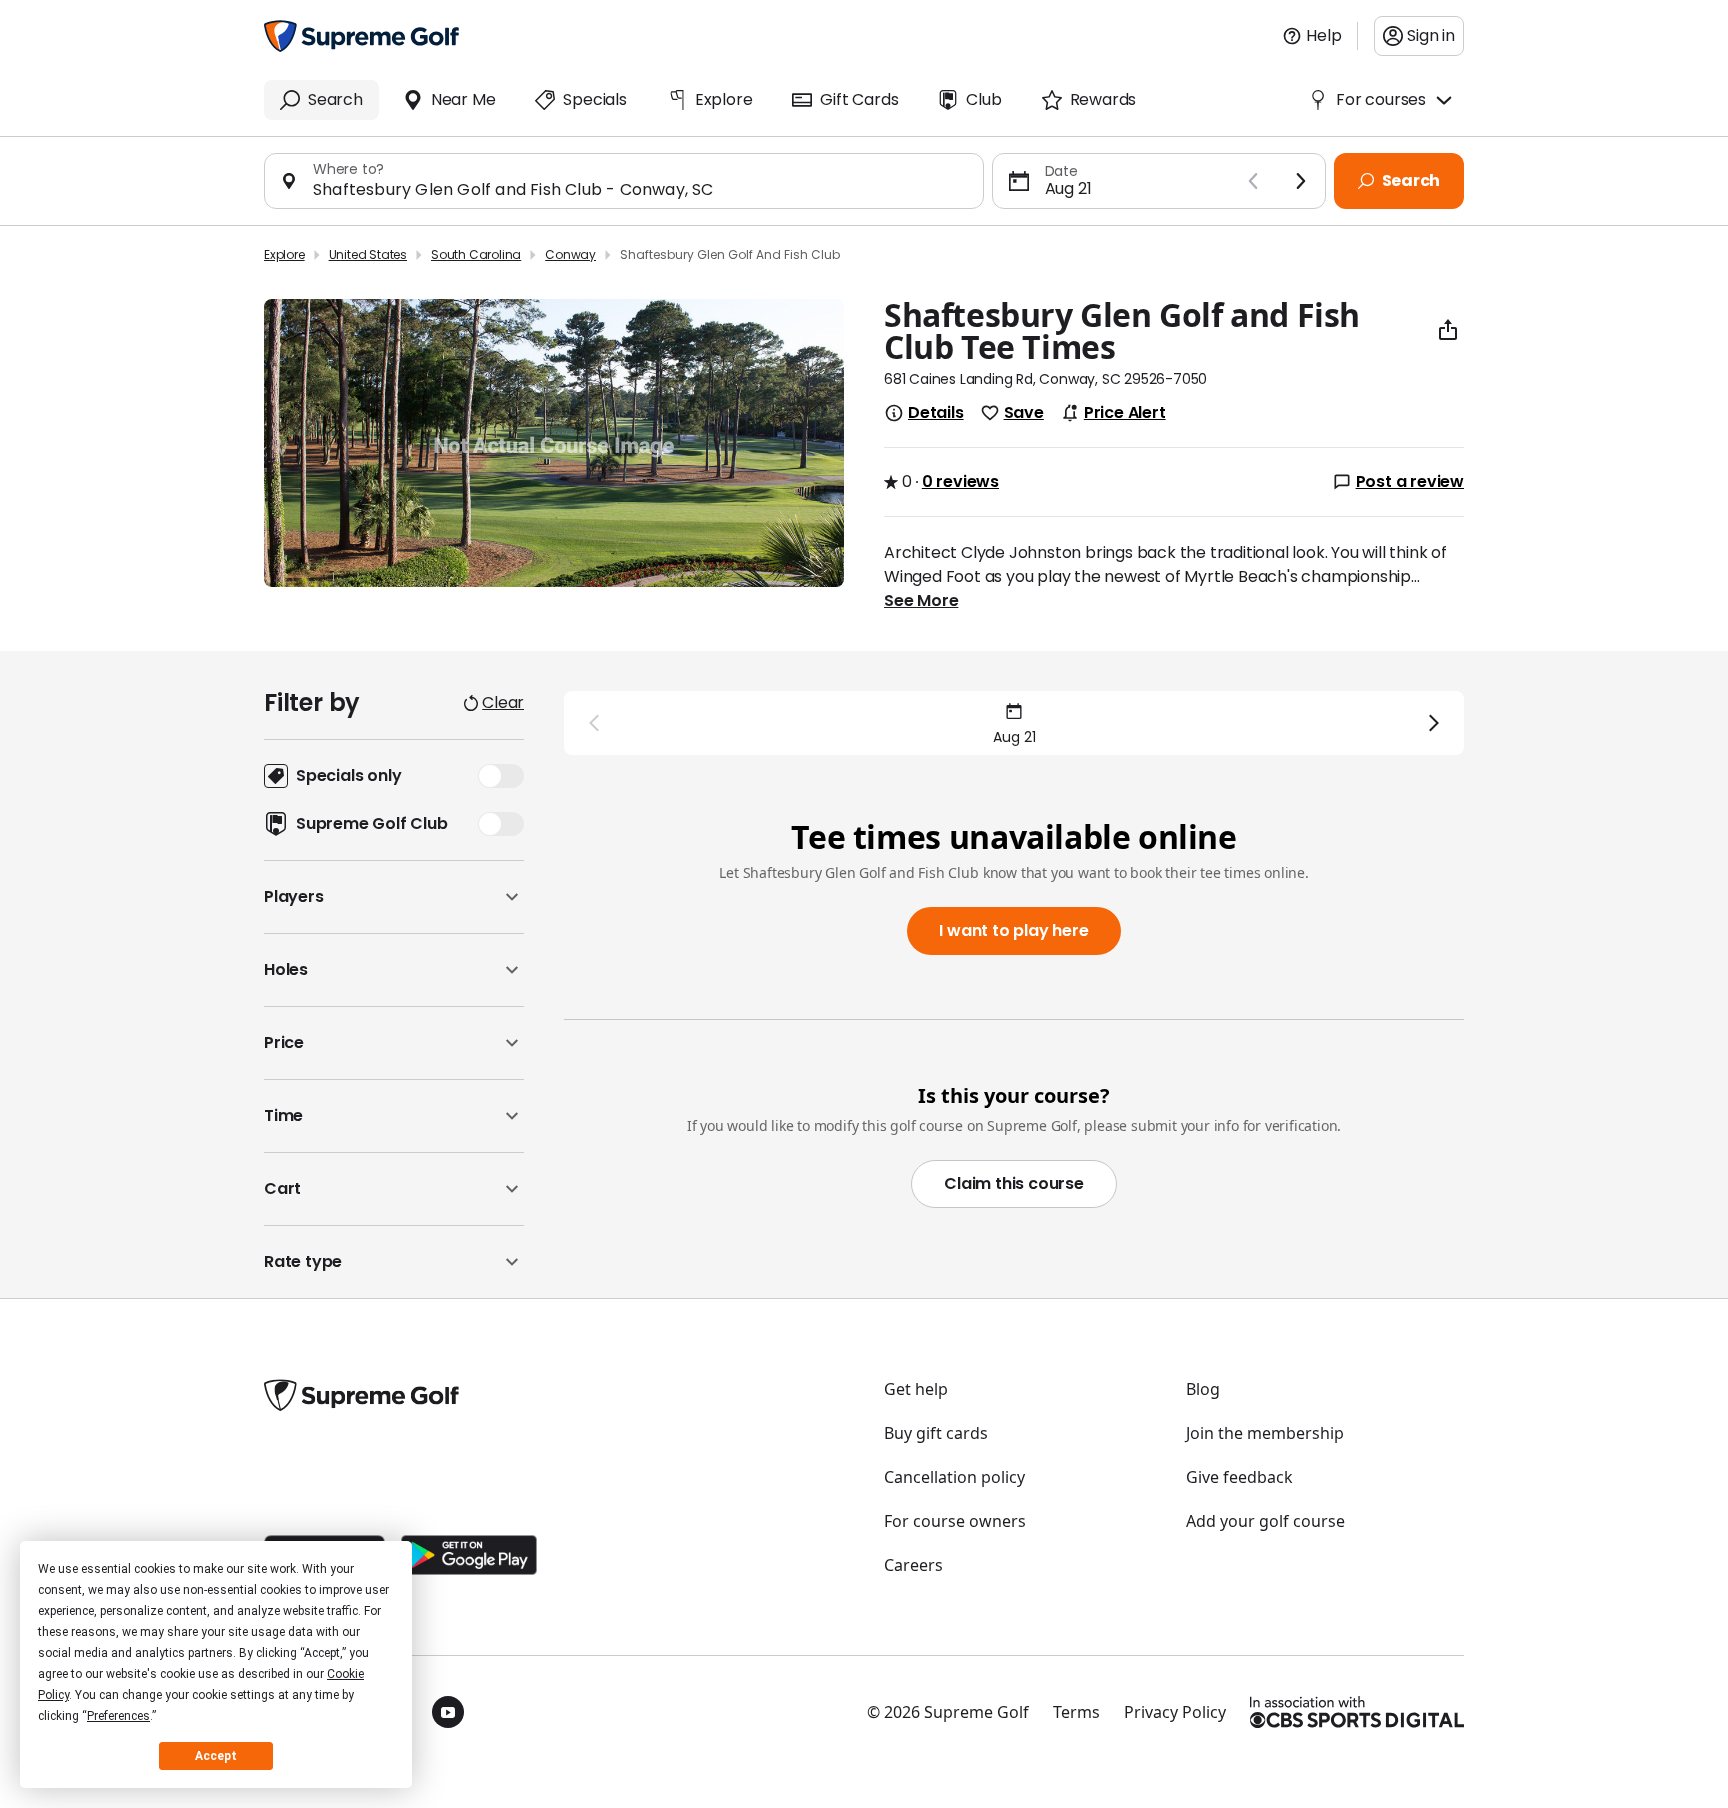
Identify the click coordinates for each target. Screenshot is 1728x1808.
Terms (1076, 1712)
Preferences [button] (118, 1716)
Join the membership (1265, 1433)
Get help (916, 1389)
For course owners (955, 1521)
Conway (570, 254)
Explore (284, 254)
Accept (216, 1756)
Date (1061, 171)
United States (368, 254)
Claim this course (1014, 1183)
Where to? (348, 169)
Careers (913, 1565)
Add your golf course (1265, 1521)
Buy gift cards (936, 1433)
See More (921, 601)
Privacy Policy (1175, 1712)
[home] (361, 36)
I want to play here (1013, 930)
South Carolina (476, 254)
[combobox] (640, 189)
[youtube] (448, 1712)
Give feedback (1239, 1477)
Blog (1203, 1389)
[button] (394, 897)
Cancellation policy (954, 1477)
